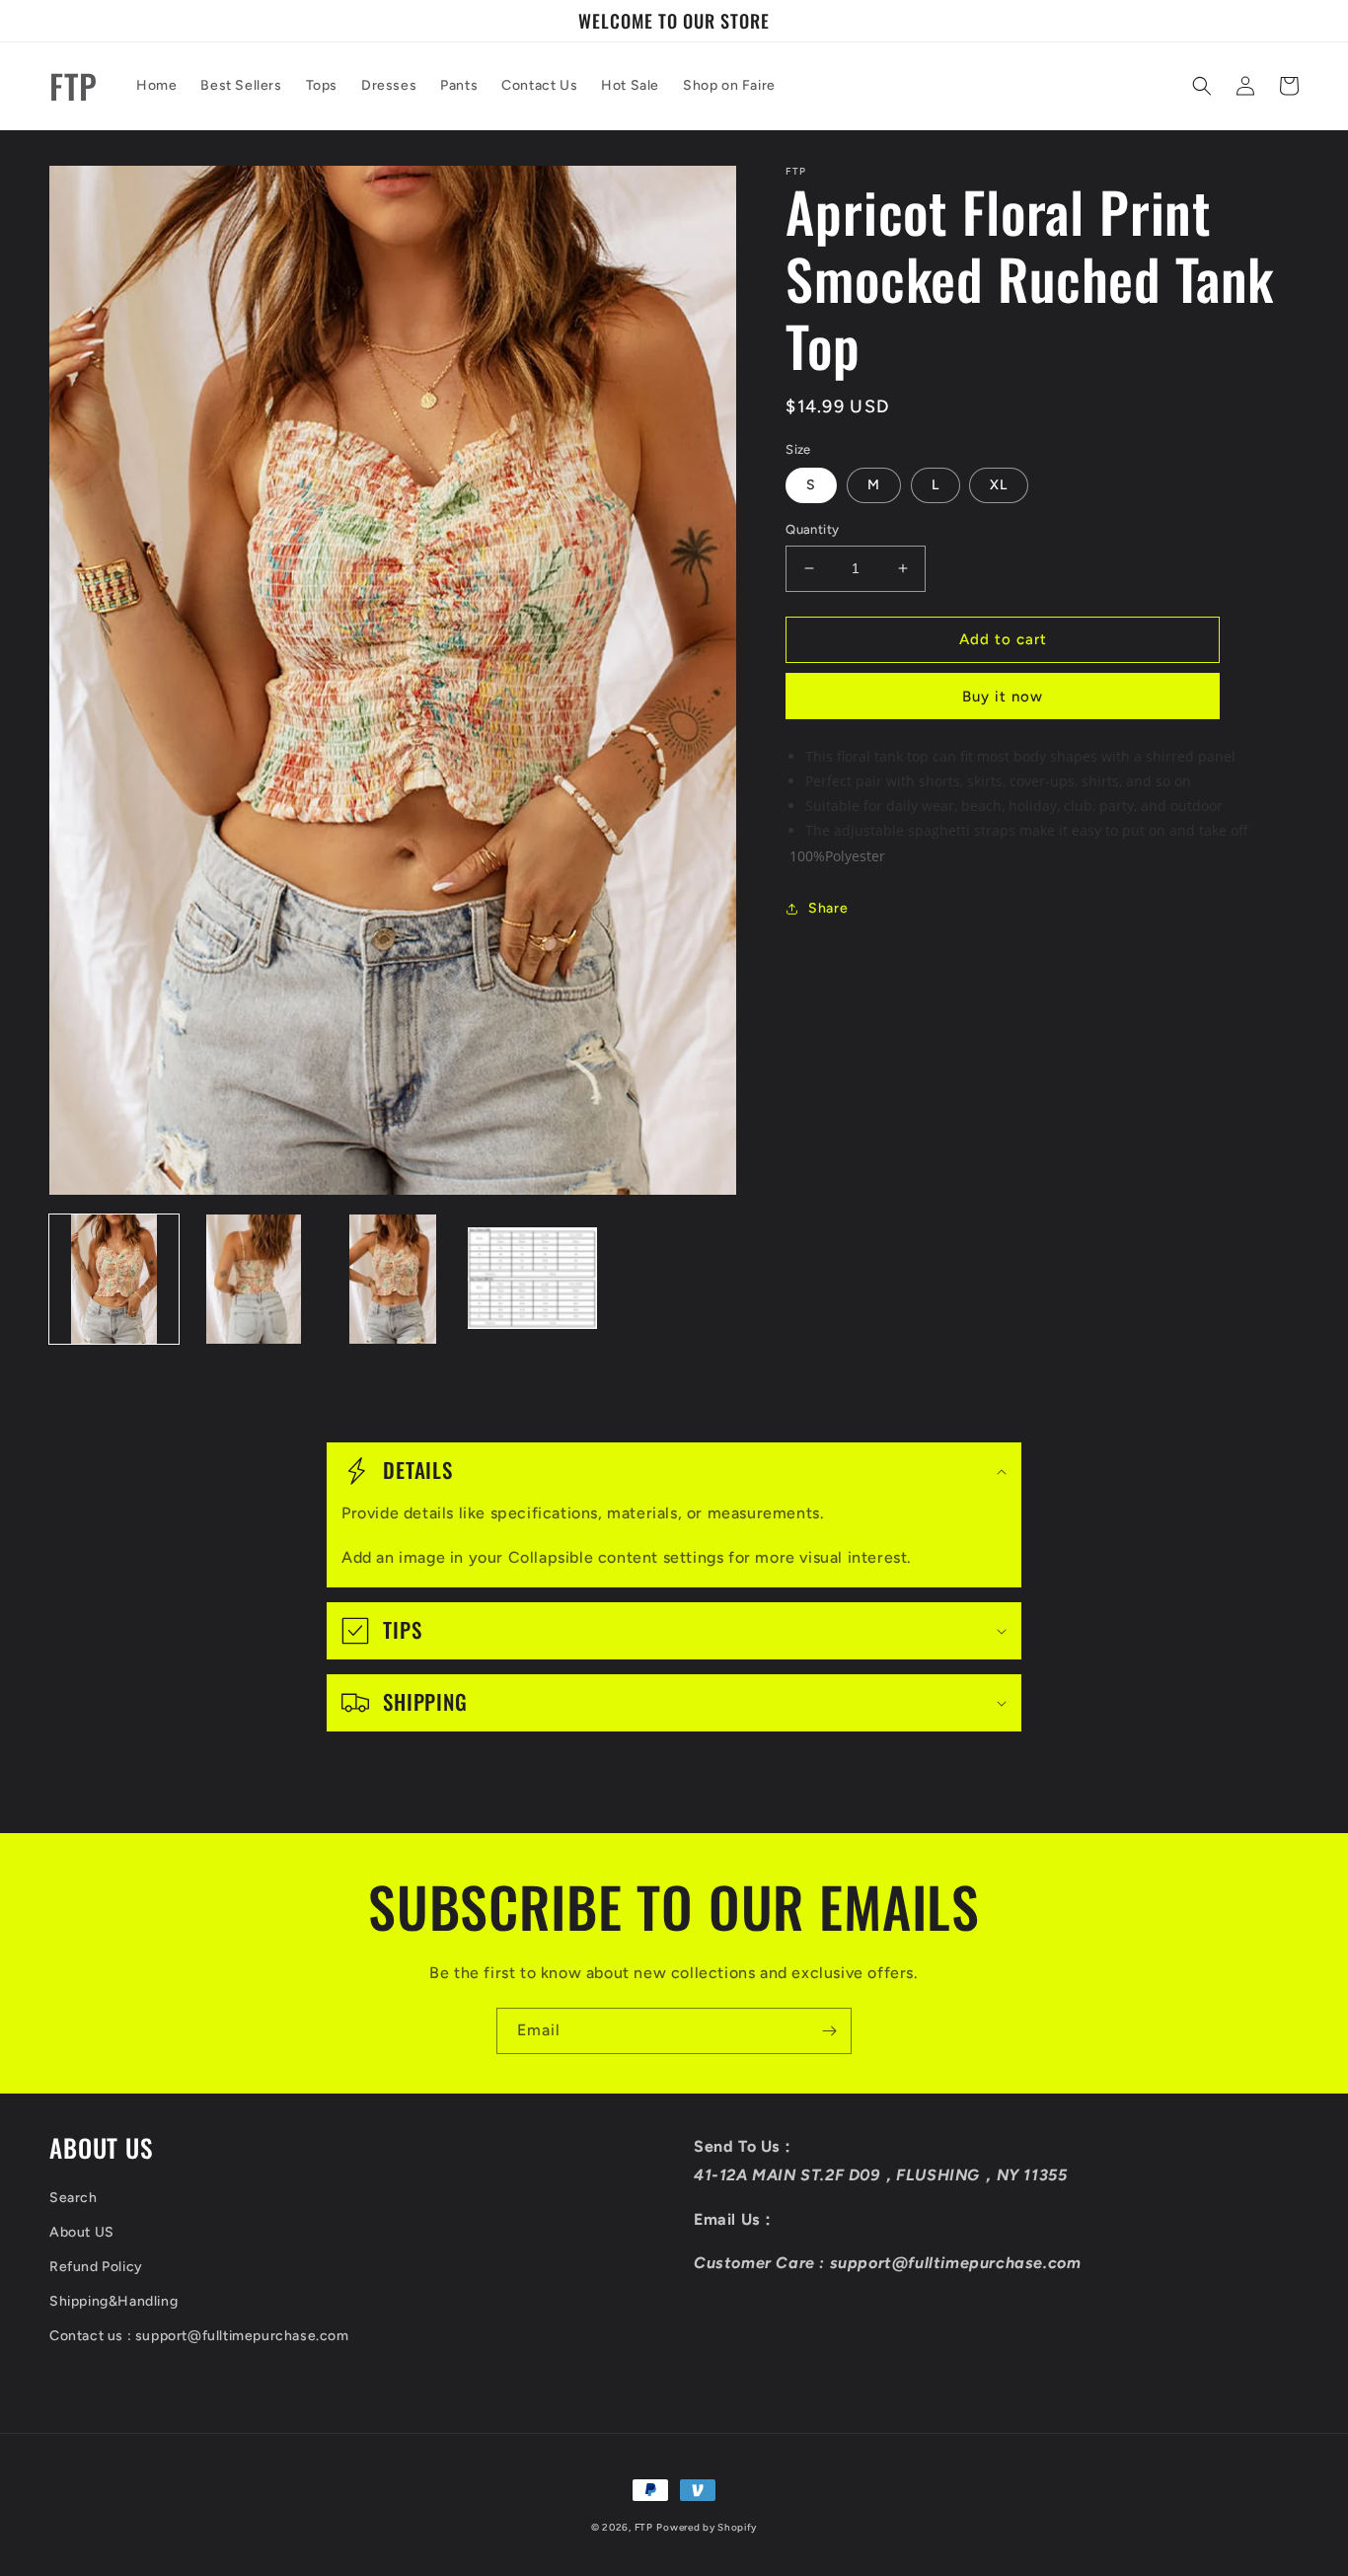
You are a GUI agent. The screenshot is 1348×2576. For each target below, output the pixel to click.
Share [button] (828, 908)
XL (999, 485)
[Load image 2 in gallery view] (253, 1279)
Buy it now (1003, 697)
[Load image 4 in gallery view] (532, 1279)
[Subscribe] (829, 2031)
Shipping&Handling (113, 2301)
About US (82, 2232)
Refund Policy (96, 2267)
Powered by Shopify (707, 2527)
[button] (1202, 86)
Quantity (812, 529)
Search (74, 2198)
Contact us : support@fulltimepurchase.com (199, 2336)
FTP (644, 2527)
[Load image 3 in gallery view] (393, 1279)
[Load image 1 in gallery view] (114, 1279)
